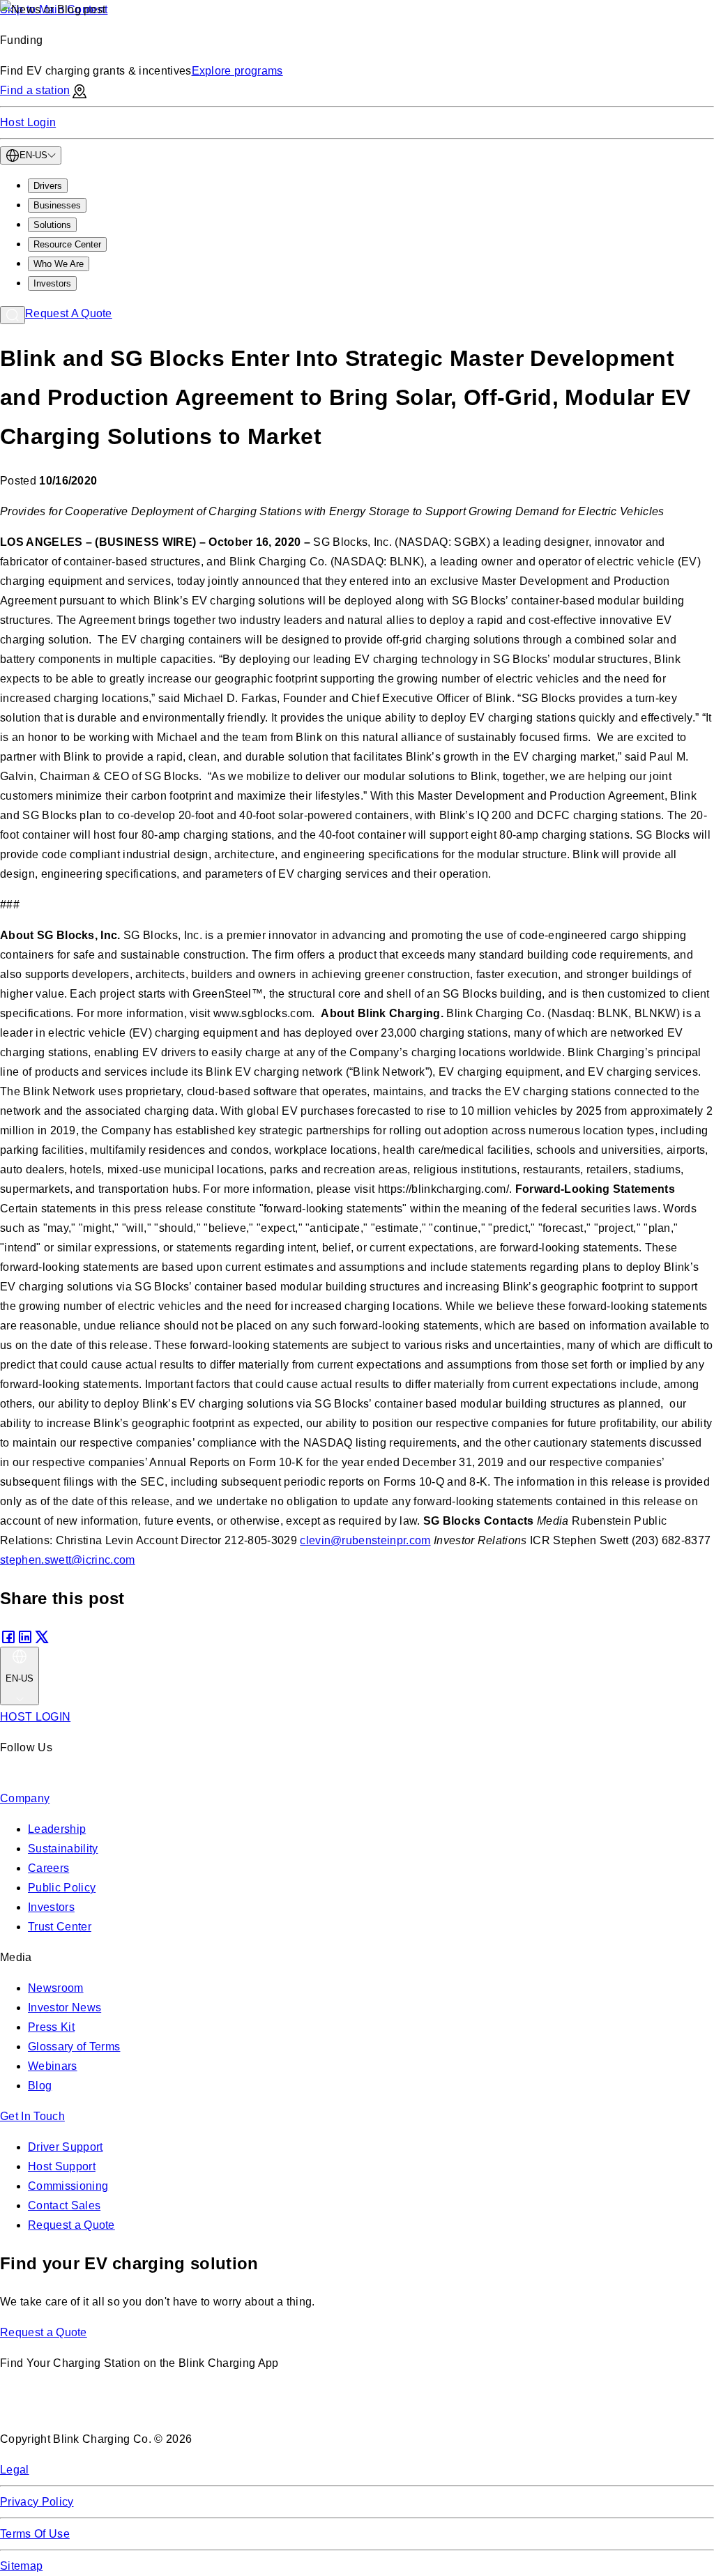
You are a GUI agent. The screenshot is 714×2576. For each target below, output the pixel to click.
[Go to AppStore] (41, 2408)
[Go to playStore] (147, 2408)
